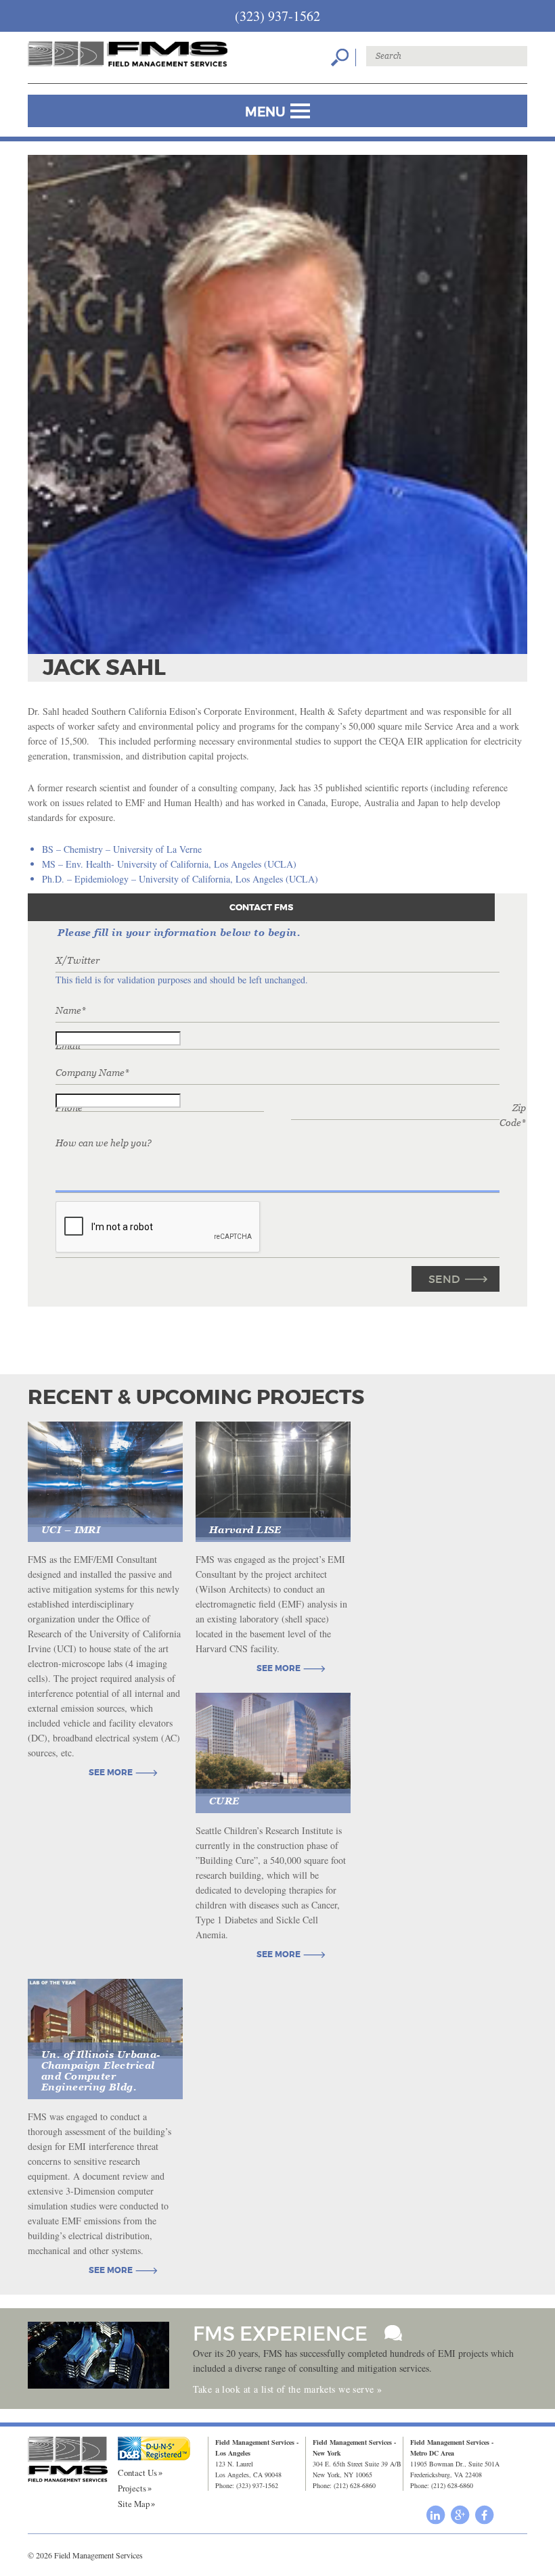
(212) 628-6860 (355, 2485)
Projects (132, 2488)
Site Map (134, 2504)
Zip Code (513, 1115)
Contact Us (137, 2473)
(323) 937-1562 (277, 16)
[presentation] (158, 1227)
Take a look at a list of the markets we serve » (288, 2389)
